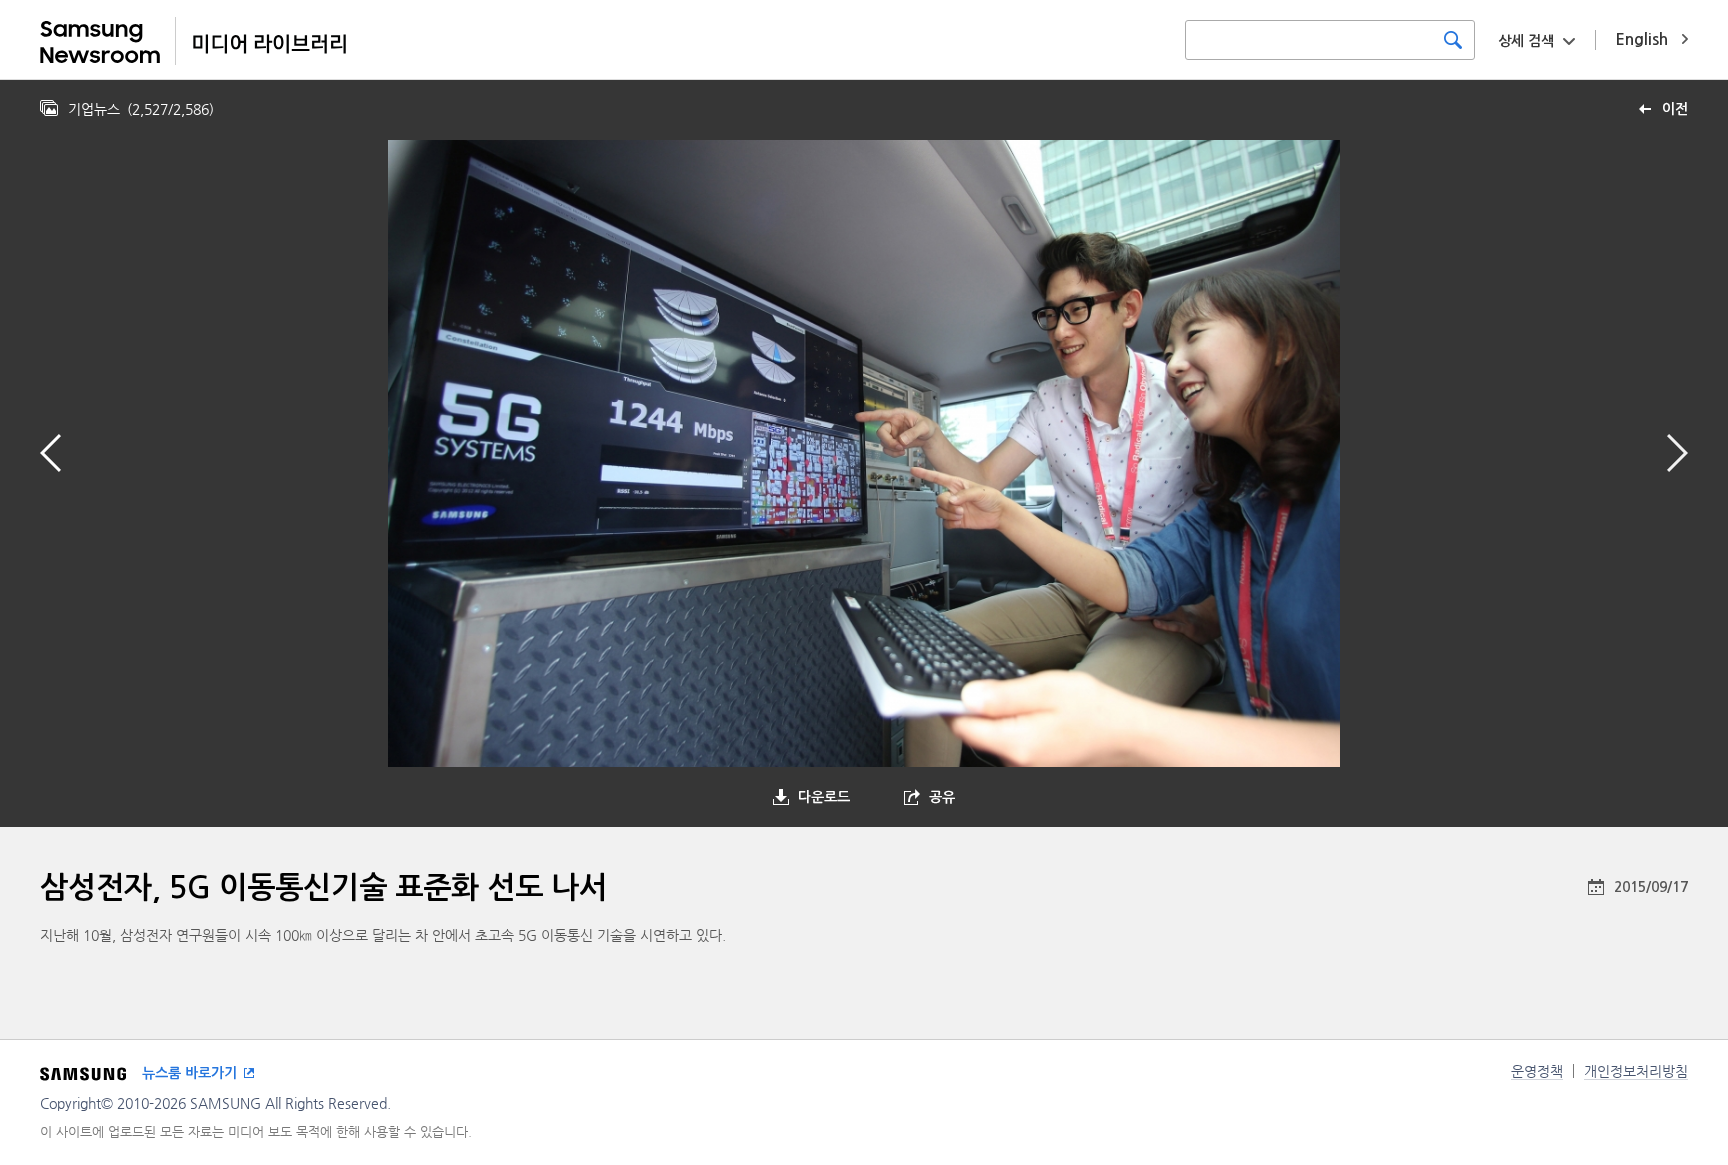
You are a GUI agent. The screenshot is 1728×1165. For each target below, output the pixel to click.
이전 (1675, 109)
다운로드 (824, 797)
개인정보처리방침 (1636, 1071)
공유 (942, 797)
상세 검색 (1526, 41)
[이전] (50, 453)
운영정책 (1537, 1071)
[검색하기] (1453, 40)
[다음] (1677, 453)
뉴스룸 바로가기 (189, 1073)
